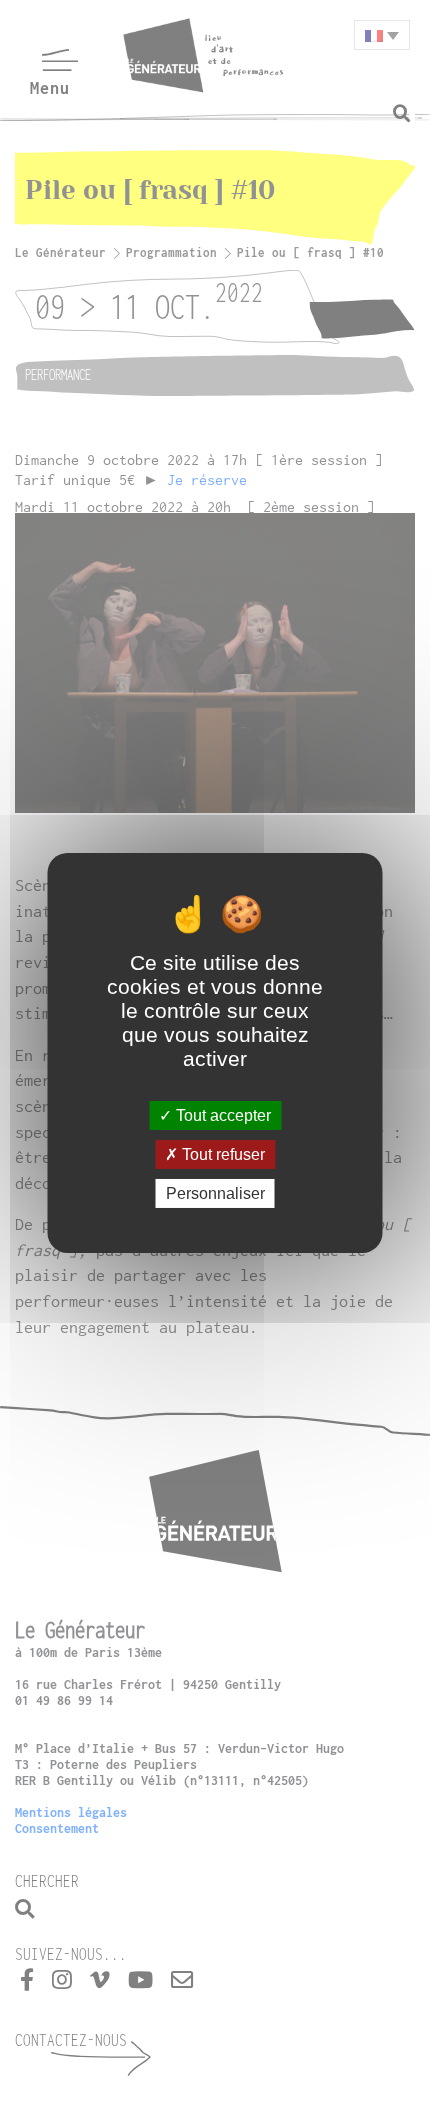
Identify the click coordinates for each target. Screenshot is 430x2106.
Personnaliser (215, 1193)
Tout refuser (221, 1154)
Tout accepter (221, 1114)
